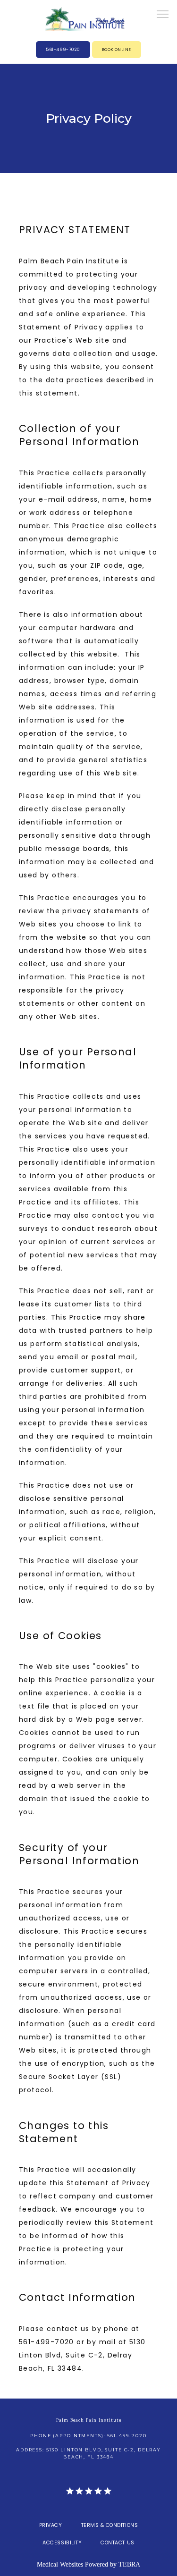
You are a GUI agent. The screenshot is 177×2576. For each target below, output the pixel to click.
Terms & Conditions (110, 2525)
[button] (163, 15)
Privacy (51, 2525)
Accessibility (62, 2543)
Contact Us (117, 2543)
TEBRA (129, 2564)
